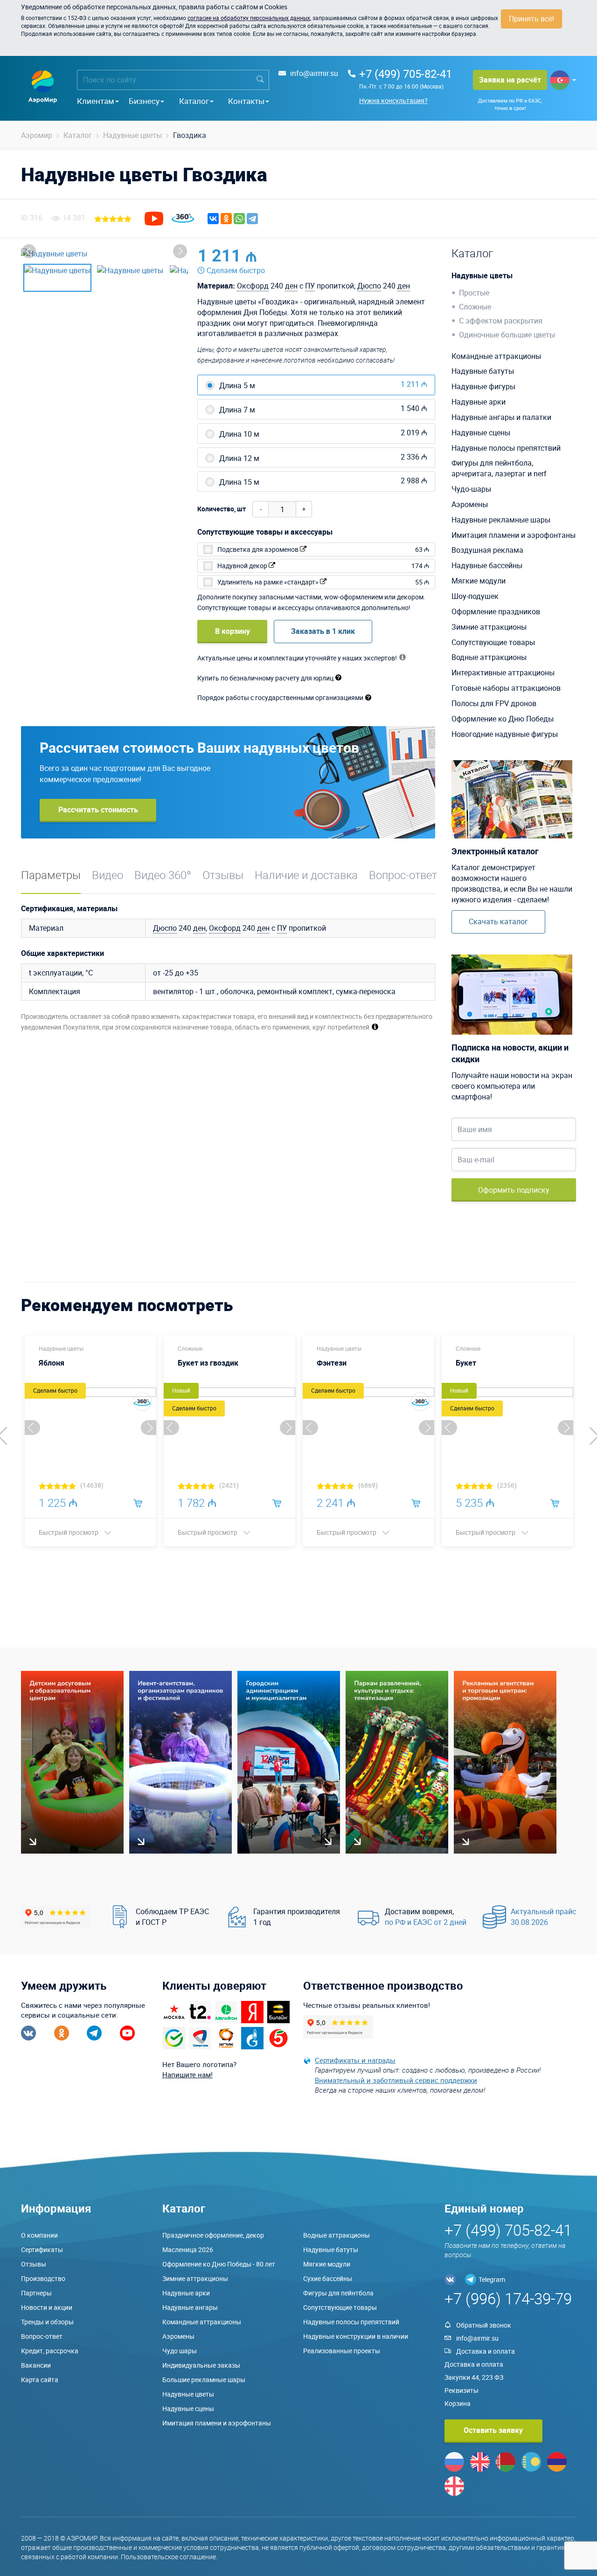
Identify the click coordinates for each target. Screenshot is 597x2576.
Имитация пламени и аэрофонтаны (514, 535)
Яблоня (52, 1363)
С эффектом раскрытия (501, 321)
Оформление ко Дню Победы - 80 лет (219, 2264)
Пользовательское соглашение (168, 2557)
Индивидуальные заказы (201, 2365)
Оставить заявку (493, 2430)
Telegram (492, 2279)
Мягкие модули (479, 581)
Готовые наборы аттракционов (506, 688)
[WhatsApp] (239, 219)
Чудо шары (180, 2351)
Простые (474, 293)
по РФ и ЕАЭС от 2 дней (426, 1922)
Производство (43, 2278)
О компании (39, 2235)
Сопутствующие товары (493, 642)
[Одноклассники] (226, 219)
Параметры (51, 875)
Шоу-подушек (475, 596)
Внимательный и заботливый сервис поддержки (396, 2080)
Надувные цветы (482, 275)
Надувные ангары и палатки (501, 417)
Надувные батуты (483, 371)
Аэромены (470, 504)
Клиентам (96, 101)
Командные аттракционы (496, 356)
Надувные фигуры (483, 386)
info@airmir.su (314, 73)
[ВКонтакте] (213, 219)
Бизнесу (144, 101)
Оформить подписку (514, 1190)
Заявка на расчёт (510, 80)
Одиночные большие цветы (507, 335)
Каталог (194, 101)
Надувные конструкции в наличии (356, 2336)
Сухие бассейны (328, 2278)
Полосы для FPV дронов (494, 703)
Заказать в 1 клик (323, 631)
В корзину (233, 631)
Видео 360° (163, 875)
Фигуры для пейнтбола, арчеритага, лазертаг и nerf (499, 468)
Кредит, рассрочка (50, 2351)
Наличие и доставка (306, 875)
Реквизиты (462, 2390)
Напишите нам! (187, 2075)
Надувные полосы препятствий (506, 448)
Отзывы (223, 875)
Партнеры (36, 2293)
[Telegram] (252, 219)
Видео (108, 875)
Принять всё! (531, 19)
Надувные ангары (190, 2307)
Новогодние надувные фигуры (505, 734)
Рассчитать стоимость (98, 810)
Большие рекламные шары (204, 2380)
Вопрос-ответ (403, 875)
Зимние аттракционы (489, 627)
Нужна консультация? (393, 100)
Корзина (458, 2403)
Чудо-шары (471, 489)
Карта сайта (40, 2380)
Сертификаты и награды (355, 2060)
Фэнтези (332, 1363)
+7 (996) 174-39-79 (508, 2298)
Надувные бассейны (487, 565)
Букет (466, 1363)
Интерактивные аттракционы (503, 673)
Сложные (475, 307)
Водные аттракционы (489, 657)
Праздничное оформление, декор (213, 2235)
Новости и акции (47, 2307)
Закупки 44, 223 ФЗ (474, 2377)
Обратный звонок (484, 2325)
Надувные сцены (481, 433)
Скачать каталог (498, 921)
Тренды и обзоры (47, 2322)
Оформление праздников (496, 611)
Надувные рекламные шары (501, 520)
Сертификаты (42, 2250)
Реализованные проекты (342, 2351)
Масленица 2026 (188, 2250)
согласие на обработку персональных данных (249, 18)
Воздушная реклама (487, 550)
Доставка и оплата (486, 2351)
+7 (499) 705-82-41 (406, 74)
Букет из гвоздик (208, 1363)
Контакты (246, 101)
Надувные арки (479, 402)
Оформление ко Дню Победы (503, 719)
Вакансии (36, 2365)
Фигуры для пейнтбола (338, 2293)
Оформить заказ (392, 255)
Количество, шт (222, 509)
